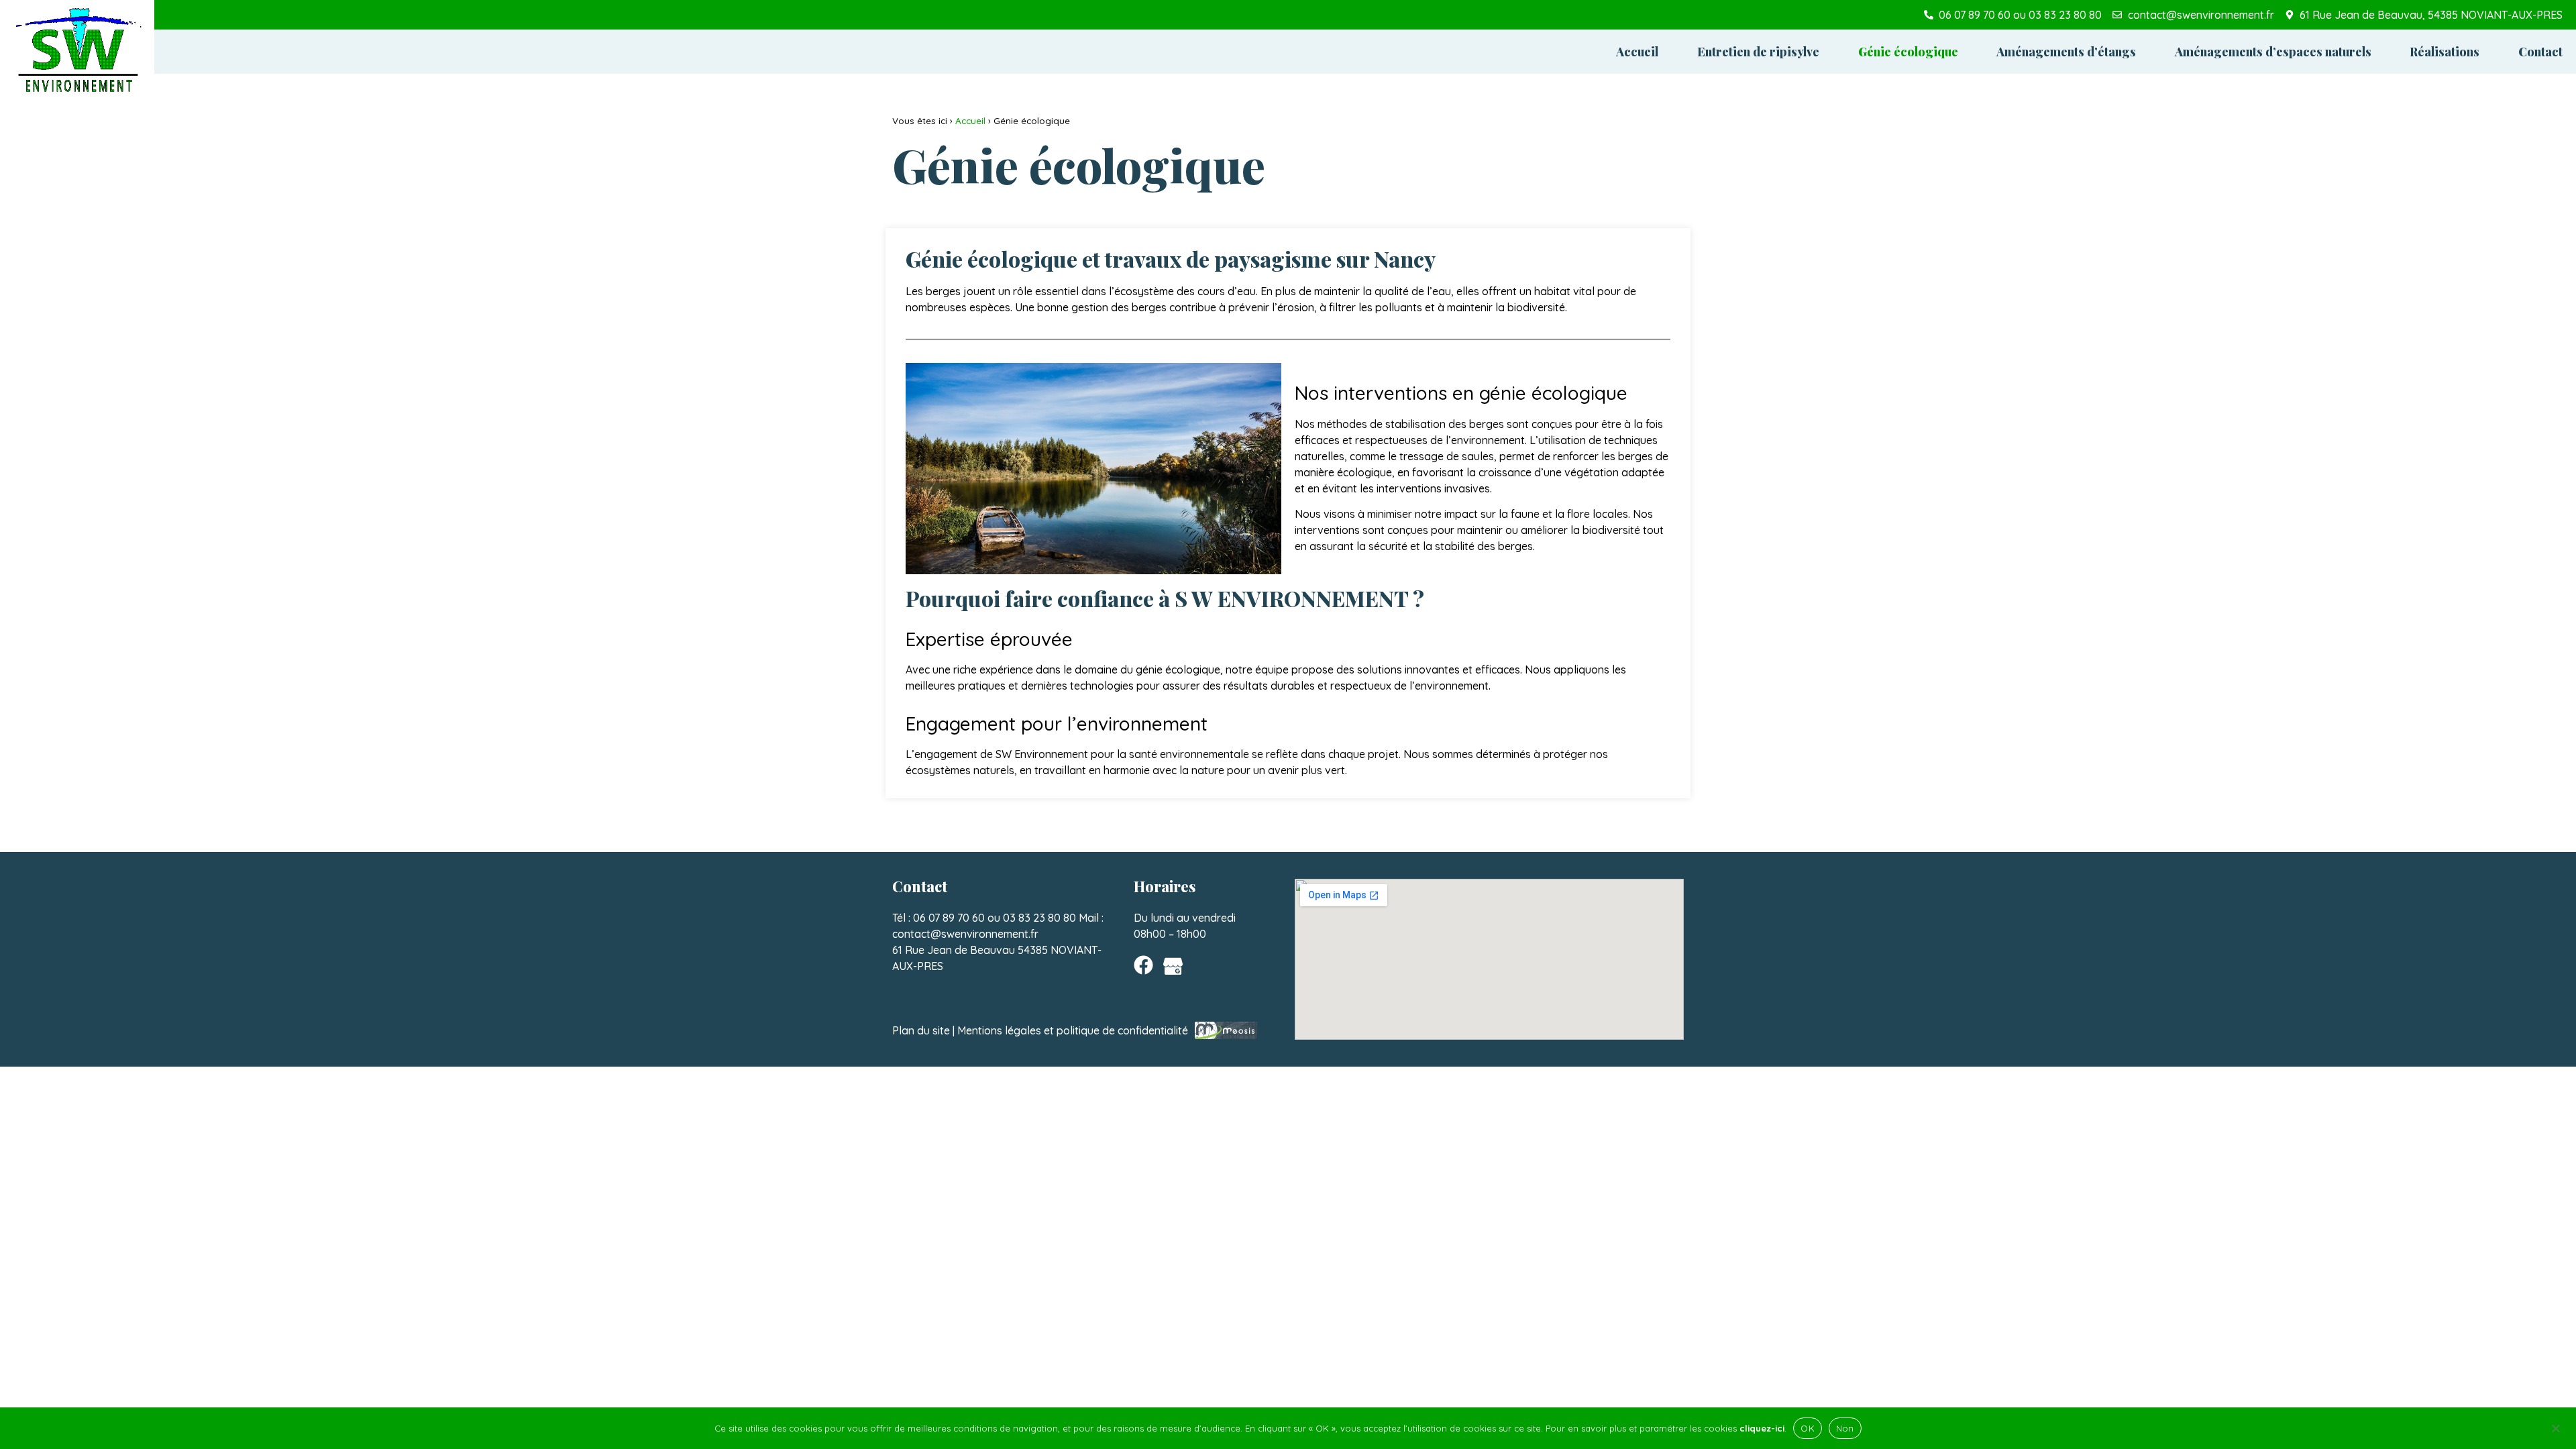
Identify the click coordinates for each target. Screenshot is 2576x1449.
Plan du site (921, 1030)
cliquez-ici (1762, 1428)
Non (1845, 1428)
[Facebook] (1143, 965)
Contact (2540, 52)
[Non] (2555, 1427)
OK (1808, 1428)
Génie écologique (1908, 52)
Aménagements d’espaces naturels (2273, 52)
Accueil (1637, 52)
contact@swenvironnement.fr (965, 934)
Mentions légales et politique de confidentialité (1073, 1030)
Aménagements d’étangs (2066, 52)
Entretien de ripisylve (1758, 52)
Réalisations (2445, 52)
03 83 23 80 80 (1039, 918)
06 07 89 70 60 (949, 918)
